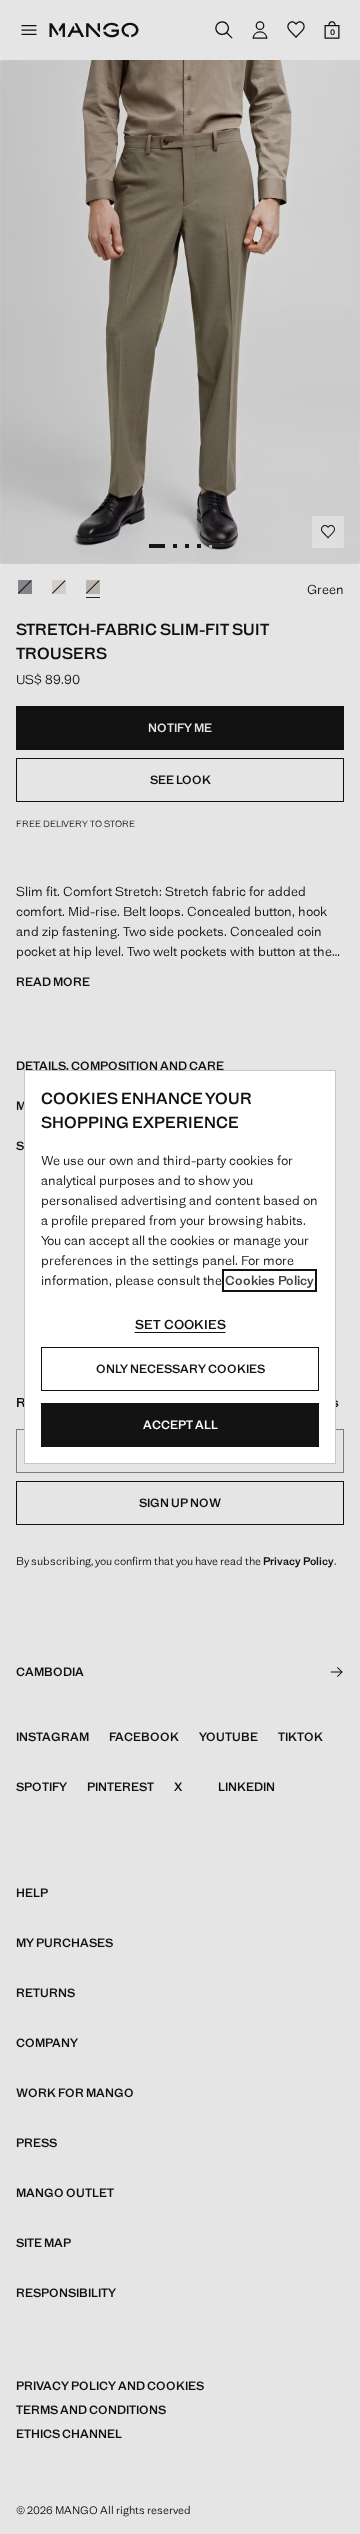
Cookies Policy (269, 1280)
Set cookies (180, 1324)
